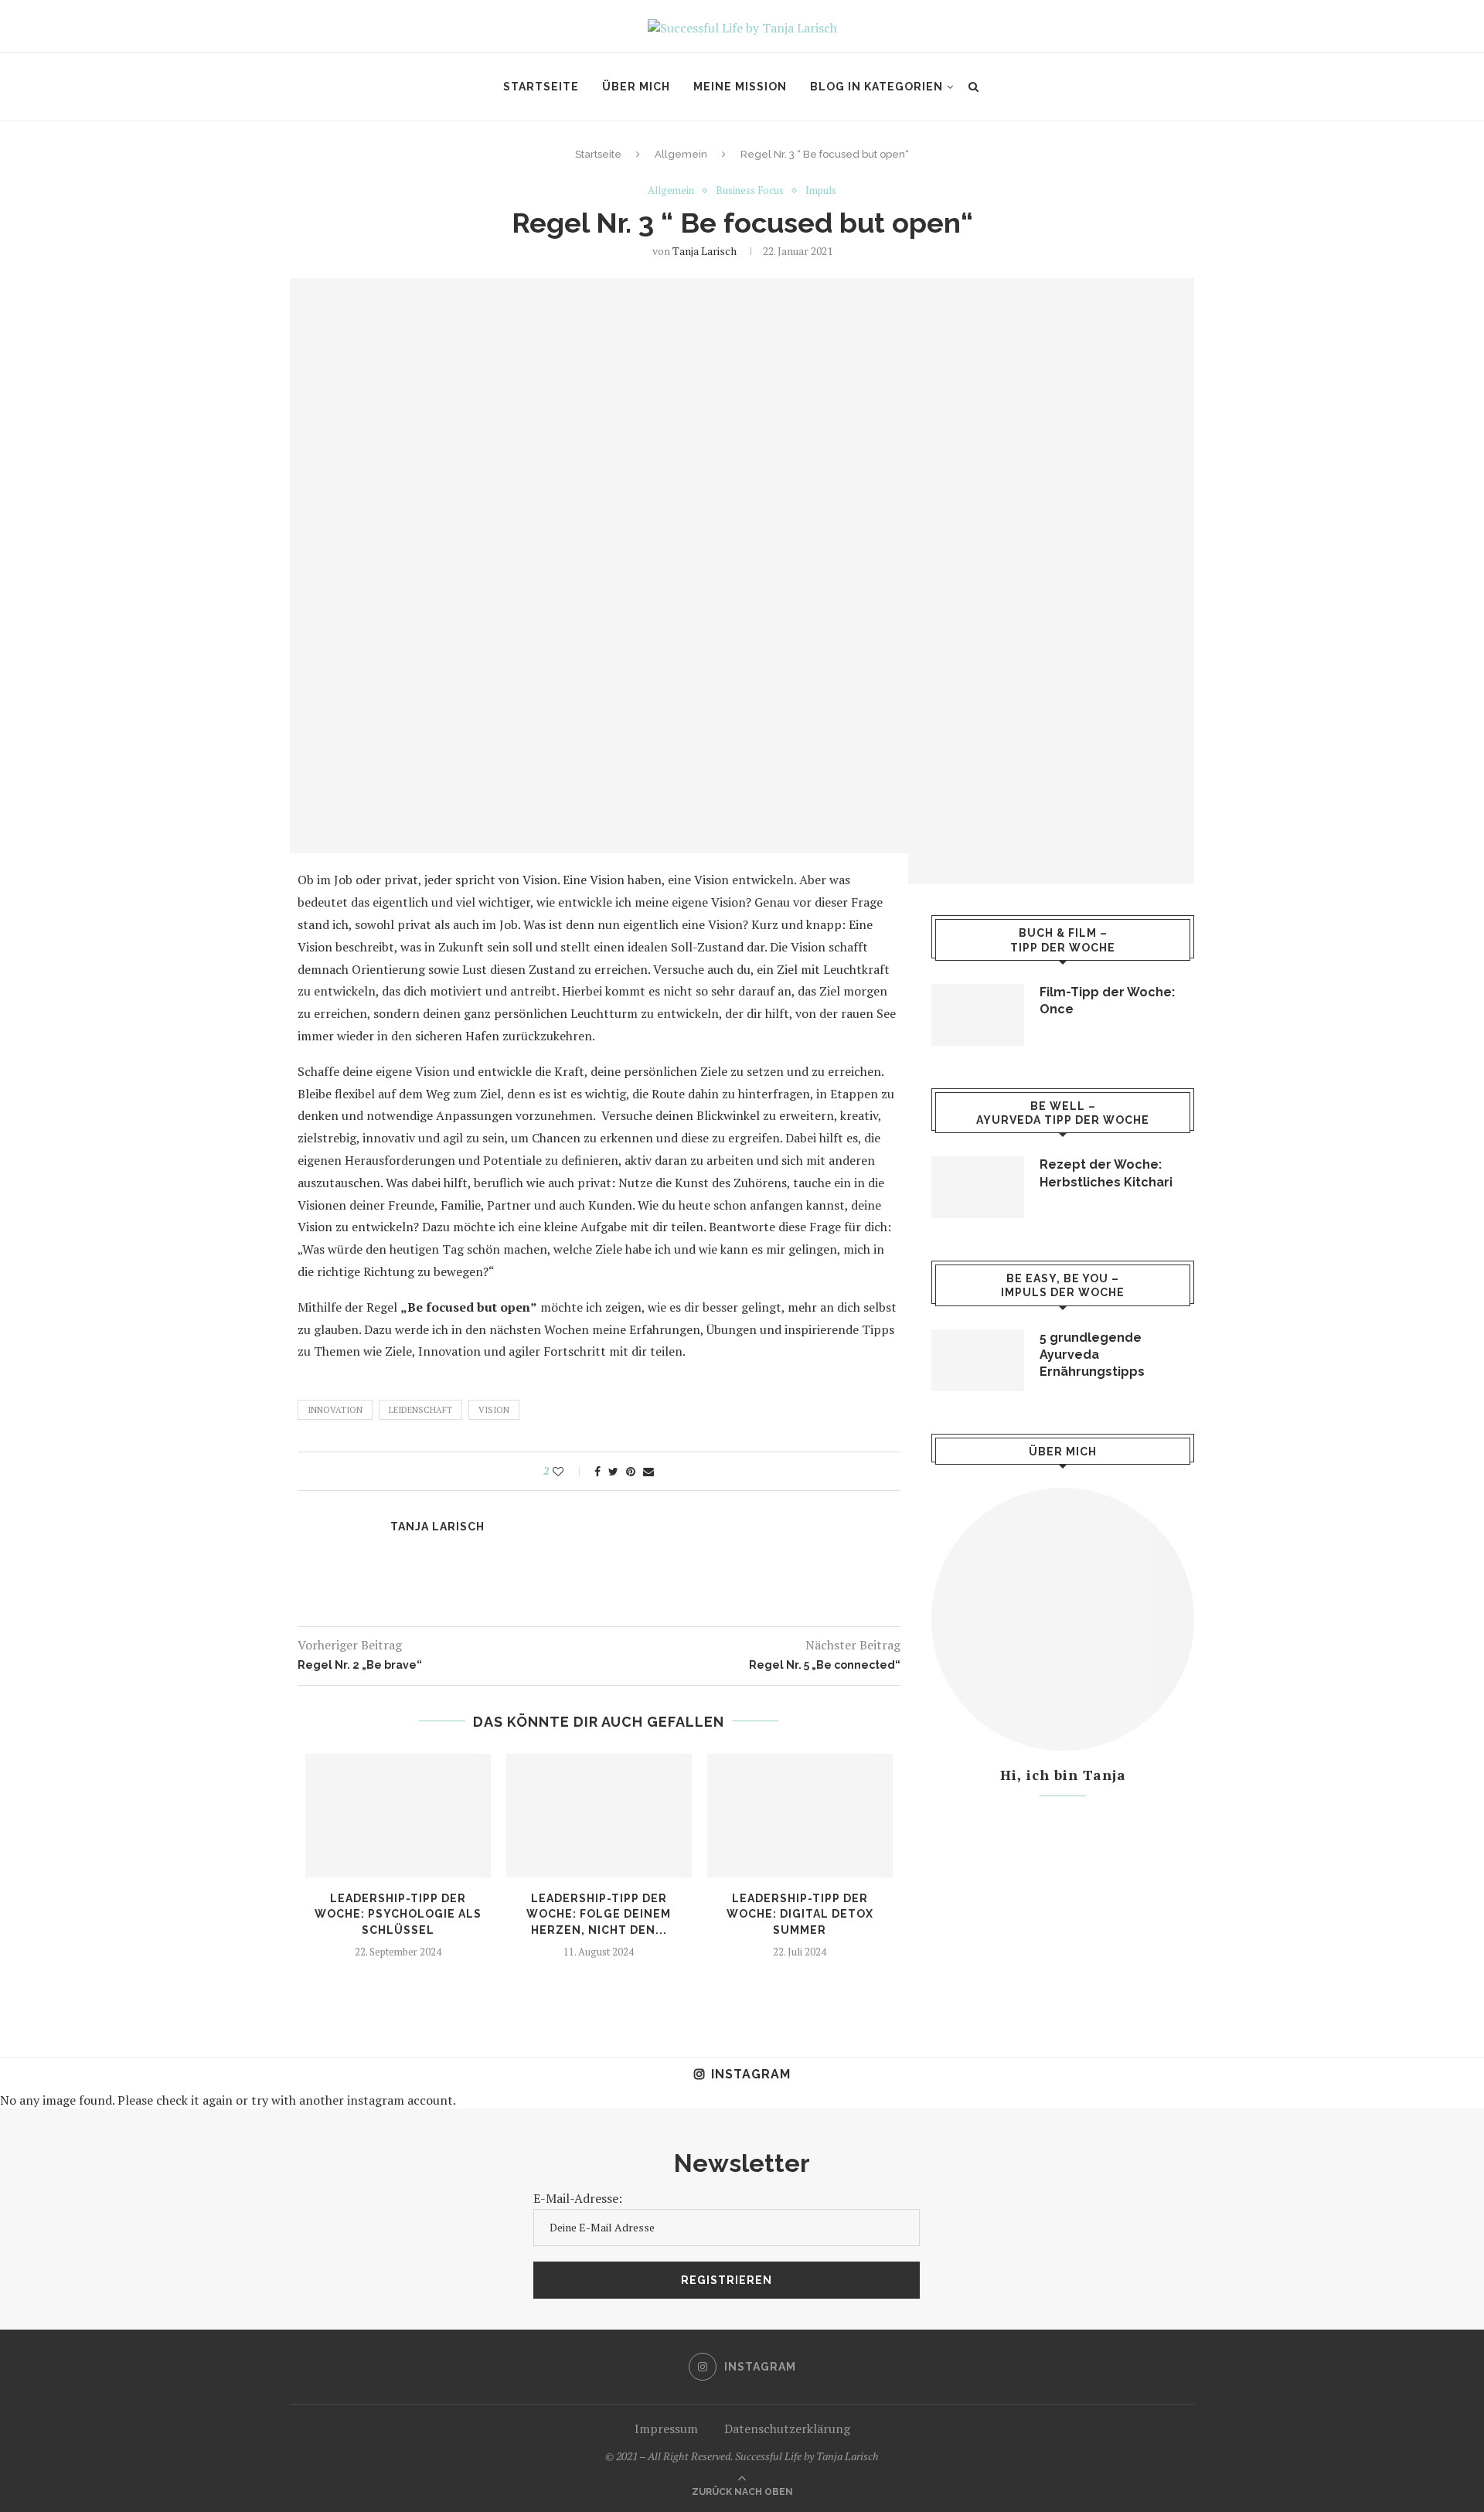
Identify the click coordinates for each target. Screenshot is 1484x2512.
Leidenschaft (420, 1410)
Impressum (666, 2429)
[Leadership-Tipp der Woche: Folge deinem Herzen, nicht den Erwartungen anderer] (599, 1816)
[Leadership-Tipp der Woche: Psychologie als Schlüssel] (398, 1816)
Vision (494, 1410)
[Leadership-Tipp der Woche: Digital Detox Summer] (800, 1816)
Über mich (636, 87)
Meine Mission (740, 87)
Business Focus (750, 191)
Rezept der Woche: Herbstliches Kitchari (1106, 1173)
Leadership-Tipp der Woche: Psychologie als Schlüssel (398, 1914)
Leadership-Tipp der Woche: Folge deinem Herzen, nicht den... (599, 1914)
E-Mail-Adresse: (578, 2198)
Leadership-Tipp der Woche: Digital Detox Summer (800, 1914)
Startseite (541, 87)
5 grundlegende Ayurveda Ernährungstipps (1092, 1355)
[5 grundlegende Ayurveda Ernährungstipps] (978, 1360)
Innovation (335, 1410)
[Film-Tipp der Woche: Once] (978, 1015)
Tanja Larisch (705, 251)
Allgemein (681, 154)
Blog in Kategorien (876, 87)
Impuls (821, 191)
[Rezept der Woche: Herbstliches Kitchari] (978, 1187)
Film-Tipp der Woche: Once (1107, 1001)
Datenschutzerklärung (787, 2429)
